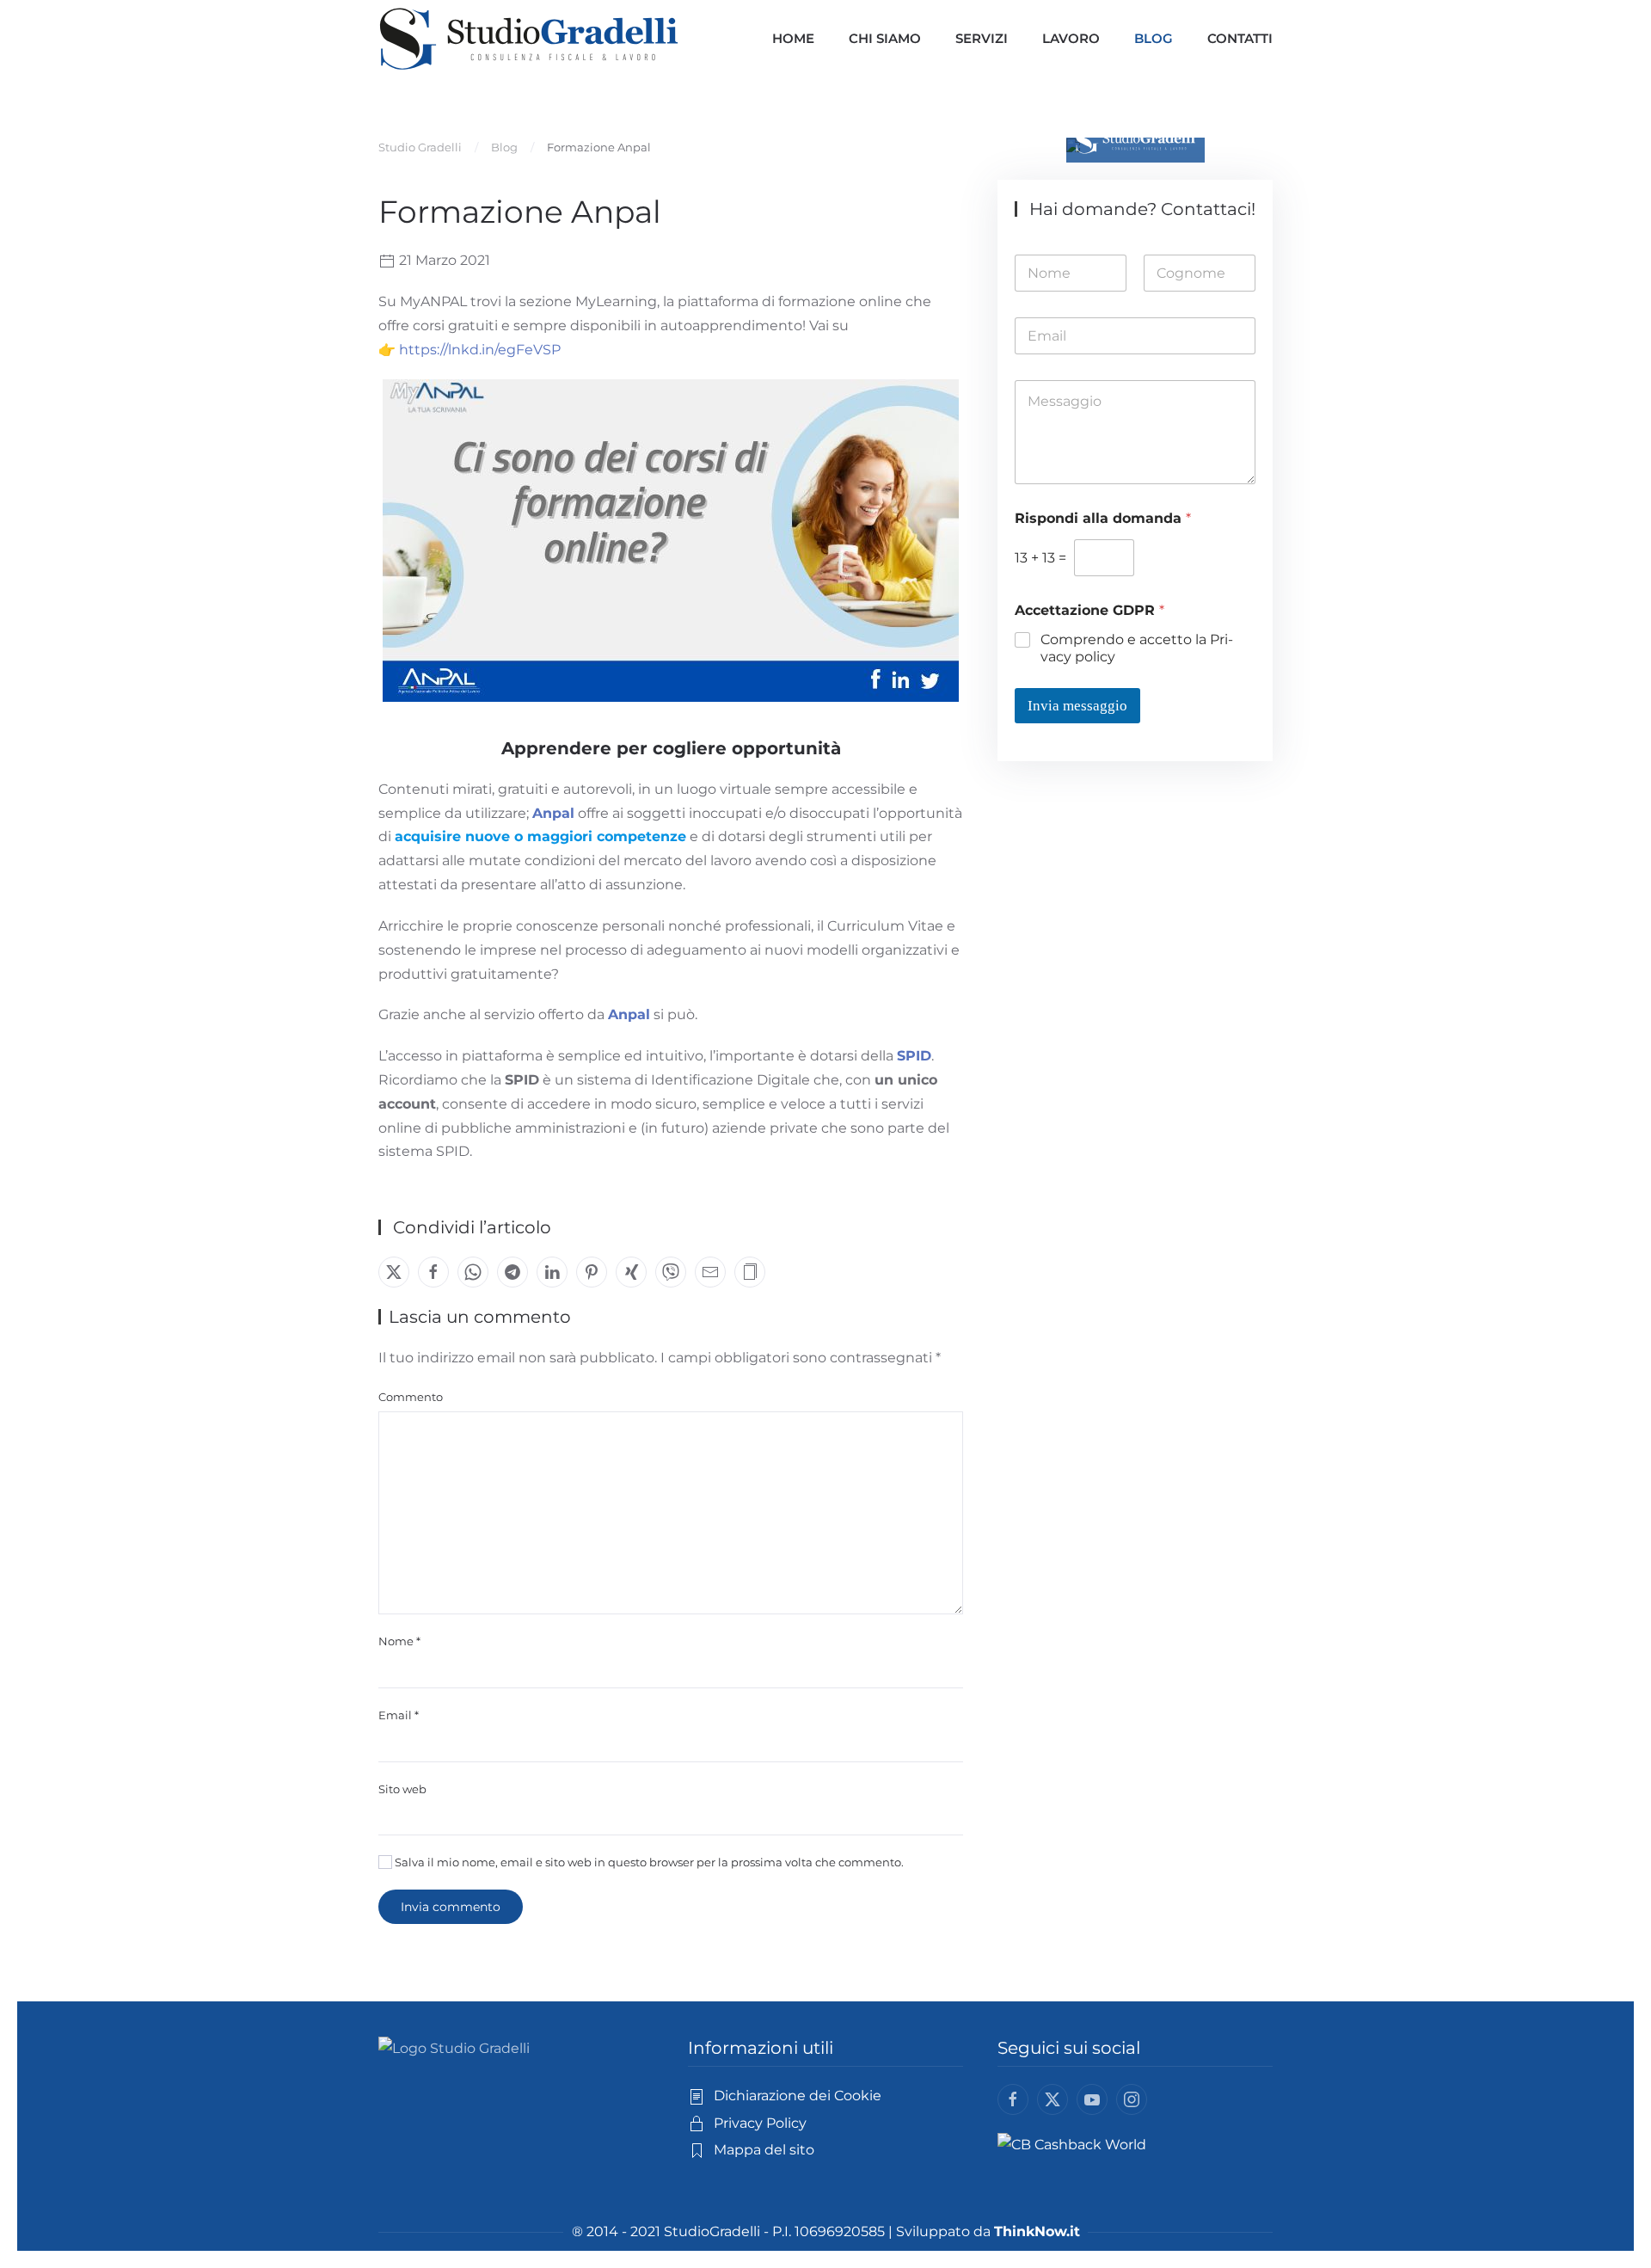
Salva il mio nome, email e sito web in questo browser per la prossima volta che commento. (648, 1862)
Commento (411, 1397)
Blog (1154, 38)
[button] (750, 1272)
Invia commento (451, 1907)
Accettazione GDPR (1089, 610)
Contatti (1240, 38)
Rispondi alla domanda (1103, 518)
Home (793, 38)
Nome (399, 1641)
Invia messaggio (1077, 706)
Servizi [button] (982, 38)
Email (399, 1715)
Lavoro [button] (1071, 38)
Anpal (553, 813)
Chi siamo (885, 38)
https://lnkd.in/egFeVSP (480, 350)
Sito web (402, 1789)
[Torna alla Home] (529, 39)
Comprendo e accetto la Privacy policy (1137, 648)
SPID (914, 1056)
